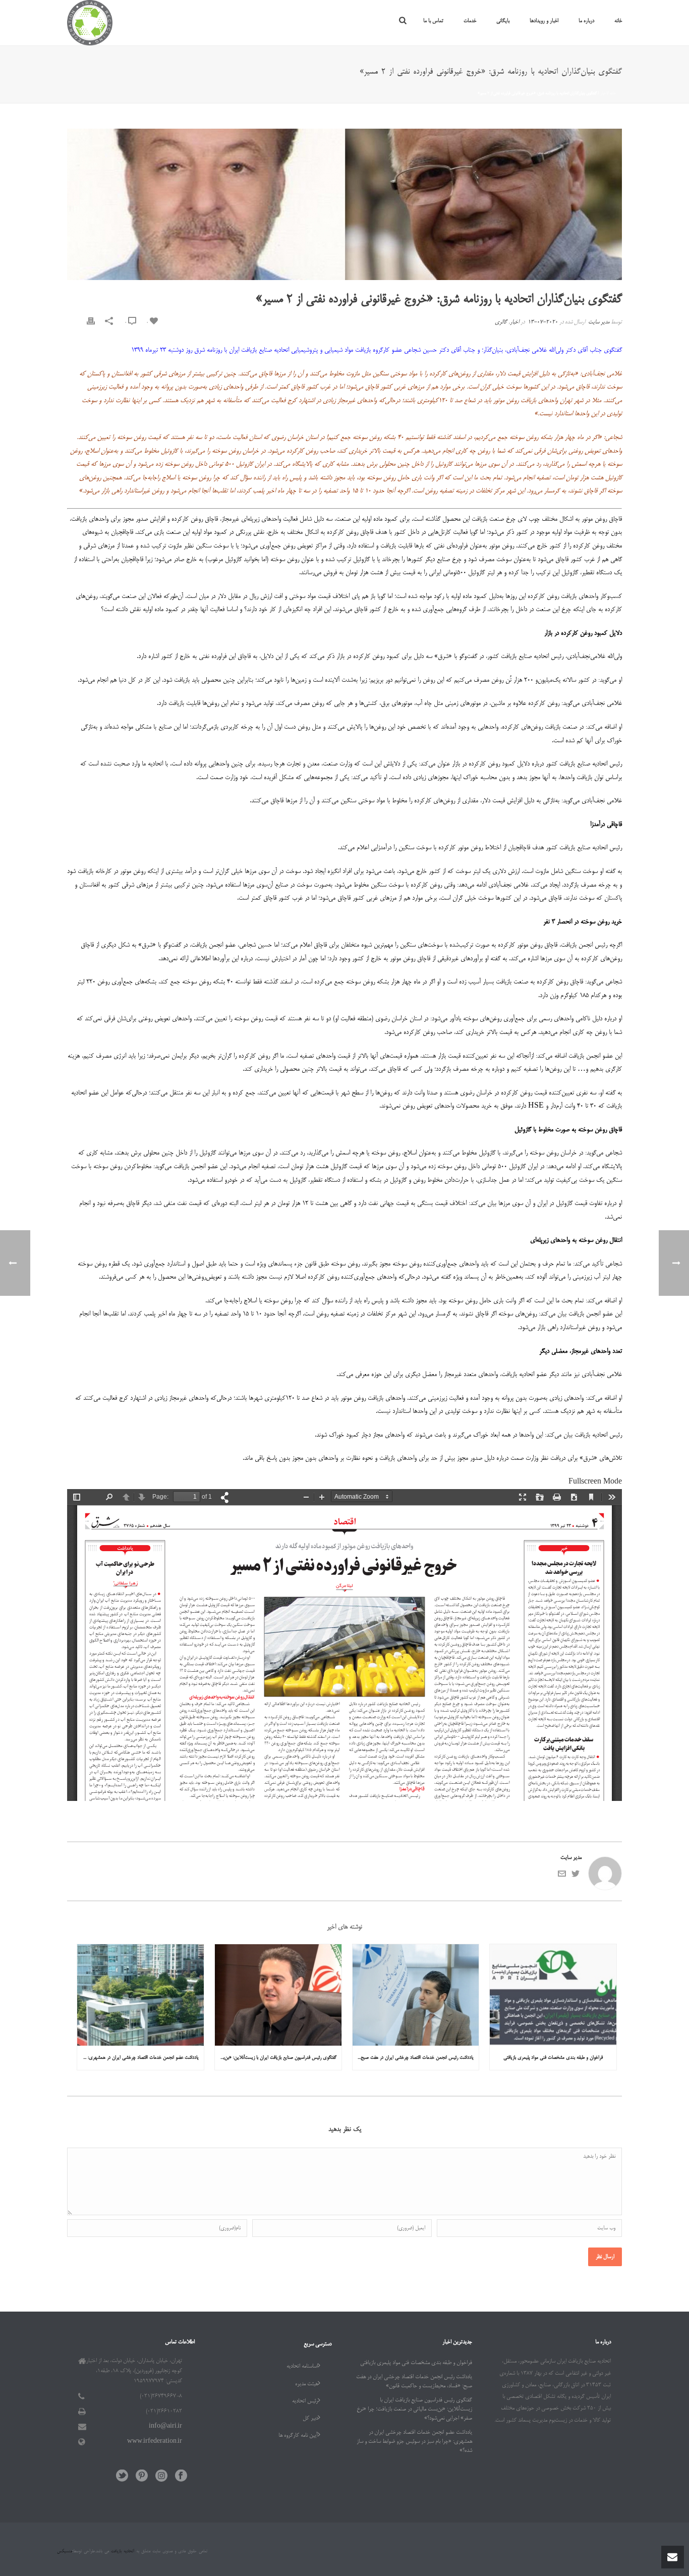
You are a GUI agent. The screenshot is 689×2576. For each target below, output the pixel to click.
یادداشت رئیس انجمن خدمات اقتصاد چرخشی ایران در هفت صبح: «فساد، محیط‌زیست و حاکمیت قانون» (413, 2058)
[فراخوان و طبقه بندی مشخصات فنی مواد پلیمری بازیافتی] (553, 1995)
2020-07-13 (543, 322)
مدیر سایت (599, 322)
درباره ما (586, 21)
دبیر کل (310, 2419)
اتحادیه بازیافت (122, 2552)
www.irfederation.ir (155, 2442)
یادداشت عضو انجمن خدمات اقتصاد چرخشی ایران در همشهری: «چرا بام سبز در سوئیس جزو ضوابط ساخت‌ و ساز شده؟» (138, 2058)
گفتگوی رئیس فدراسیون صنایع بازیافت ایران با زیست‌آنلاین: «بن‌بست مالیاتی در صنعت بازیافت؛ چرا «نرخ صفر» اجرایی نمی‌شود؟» (276, 2058)
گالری (501, 322)
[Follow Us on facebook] (181, 2477)
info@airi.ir (165, 2427)
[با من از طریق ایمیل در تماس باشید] (562, 1877)
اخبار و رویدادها (544, 21)
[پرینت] (91, 323)
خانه (618, 21)
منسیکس (65, 2552)
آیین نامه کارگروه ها (298, 2436)
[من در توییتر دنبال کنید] (576, 1877)
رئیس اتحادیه (305, 2401)
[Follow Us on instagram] (161, 2477)
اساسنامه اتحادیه (302, 2367)
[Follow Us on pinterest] (142, 2477)
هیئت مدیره (306, 2384)
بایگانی (503, 21)
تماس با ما (433, 21)
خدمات (470, 21)
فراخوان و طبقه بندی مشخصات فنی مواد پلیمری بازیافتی (553, 2058)
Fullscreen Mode (595, 1482)
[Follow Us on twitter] (122, 2477)
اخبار (603, 93)
